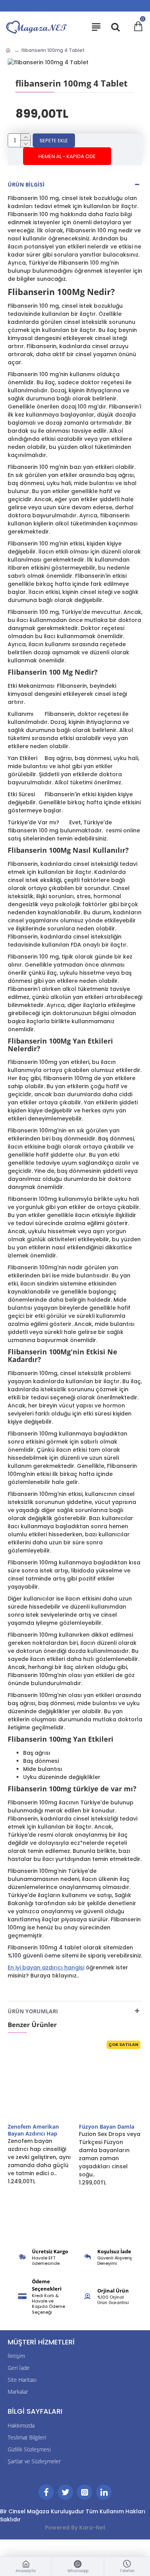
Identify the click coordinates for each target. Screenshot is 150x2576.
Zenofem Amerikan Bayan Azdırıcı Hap (33, 2130)
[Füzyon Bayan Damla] (111, 2081)
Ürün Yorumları (33, 2011)
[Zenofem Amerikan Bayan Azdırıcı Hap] (39, 2081)
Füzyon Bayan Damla (107, 2127)
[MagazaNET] (37, 27)
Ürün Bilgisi (26, 184)
